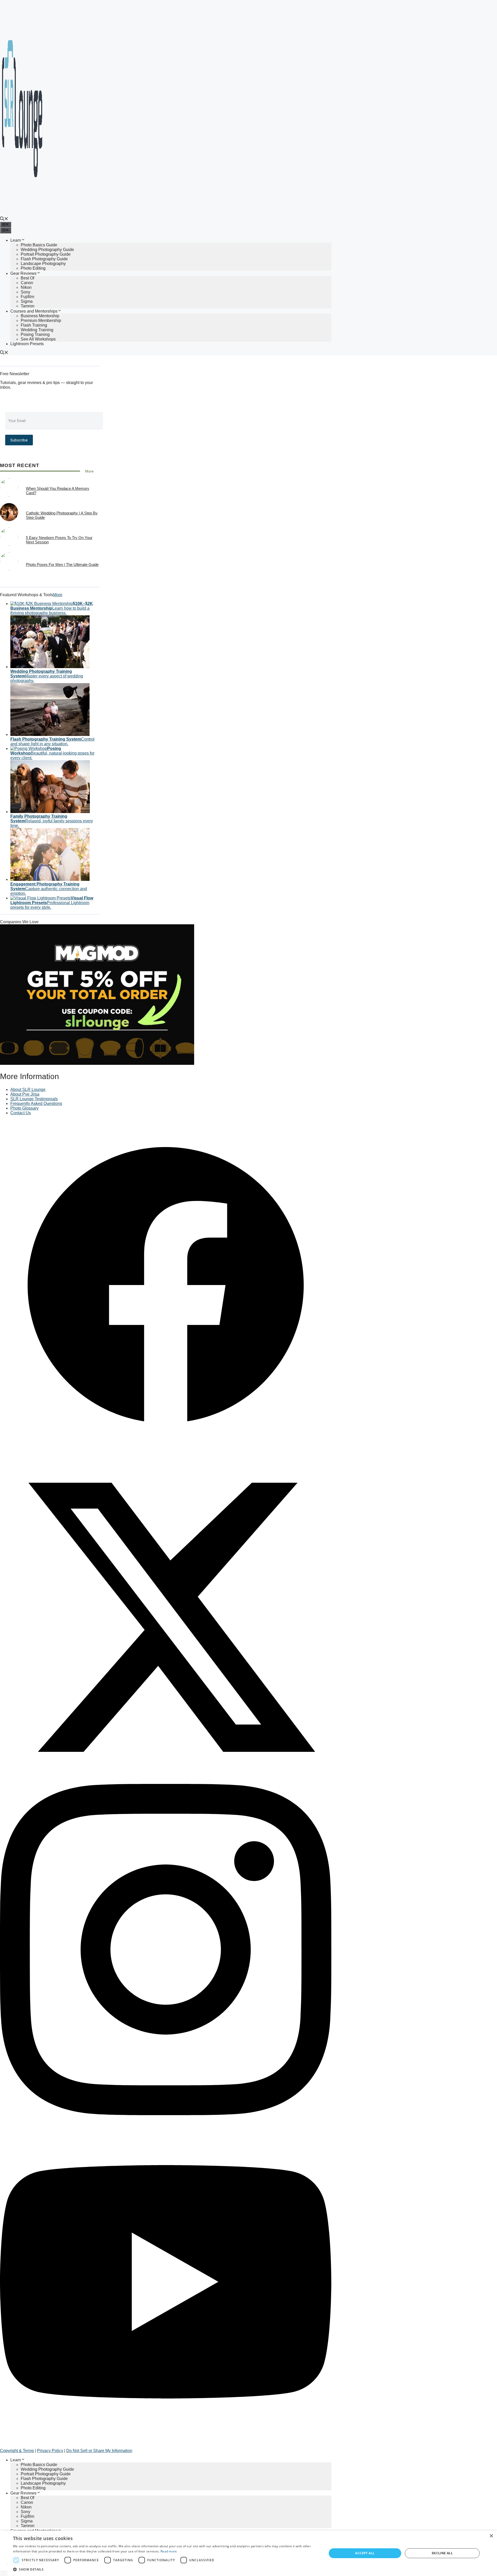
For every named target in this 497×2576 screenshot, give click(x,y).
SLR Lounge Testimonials (34, 1099)
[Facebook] (166, 1449)
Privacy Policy (50, 2451)
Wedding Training (37, 330)
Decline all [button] (442, 2553)
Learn (16, 240)
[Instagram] (166, 2114)
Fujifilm (27, 297)
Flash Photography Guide (44, 259)
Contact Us (21, 1113)
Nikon (26, 287)
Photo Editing (33, 268)
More (89, 471)
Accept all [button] (365, 2553)
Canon (27, 283)
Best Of (27, 278)
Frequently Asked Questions (36, 1104)
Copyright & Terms (17, 2451)
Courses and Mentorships (34, 311)
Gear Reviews (23, 273)
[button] (4, 219)
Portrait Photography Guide (46, 254)
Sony (25, 292)
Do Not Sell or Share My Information (99, 2451)
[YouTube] (166, 2446)
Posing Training (35, 334)
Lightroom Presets (27, 344)
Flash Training (34, 325)
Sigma (27, 301)
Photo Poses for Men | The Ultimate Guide (62, 564)
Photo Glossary (24, 1108)
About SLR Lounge (28, 1090)
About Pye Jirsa (25, 1094)
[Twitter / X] (166, 1781)
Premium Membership (41, 320)
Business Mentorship (40, 316)
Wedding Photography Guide (47, 250)
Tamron (28, 306)
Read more (169, 2551)
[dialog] (248, 2553)
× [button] (491, 2536)
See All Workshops (38, 339)
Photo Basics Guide (39, 245)
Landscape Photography (43, 264)
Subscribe (19, 440)
